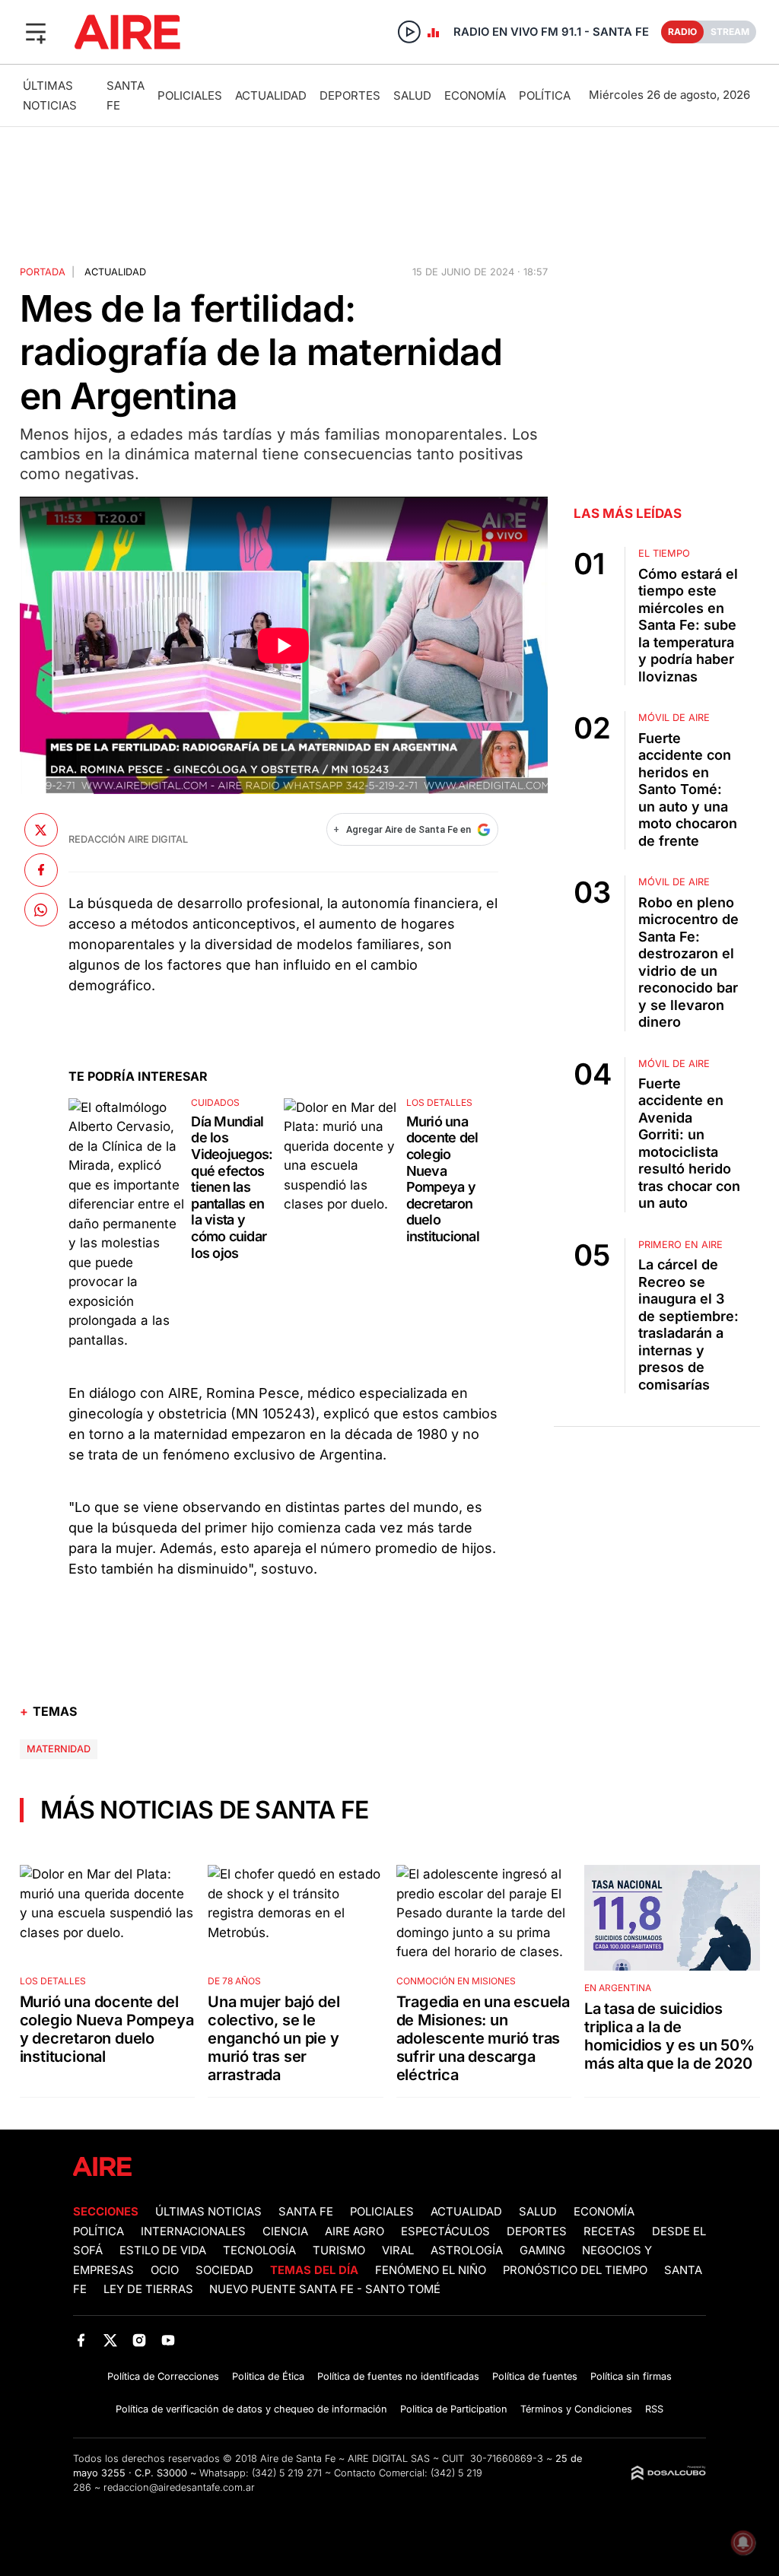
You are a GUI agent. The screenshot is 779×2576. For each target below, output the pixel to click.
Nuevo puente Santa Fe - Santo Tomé (325, 2289)
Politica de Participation (454, 2409)
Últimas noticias (208, 2212)
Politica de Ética (268, 2376)
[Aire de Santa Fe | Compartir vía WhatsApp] (41, 910)
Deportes (350, 95)
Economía (475, 95)
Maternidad (59, 1749)
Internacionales (193, 2231)
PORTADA (43, 272)
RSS (654, 2409)
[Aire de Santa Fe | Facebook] (81, 2340)
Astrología (467, 2250)
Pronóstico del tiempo (575, 2270)
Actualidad (271, 95)
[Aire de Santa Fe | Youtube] (169, 2340)
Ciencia (285, 2231)
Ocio (165, 2270)
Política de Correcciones (163, 2376)
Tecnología (259, 2250)
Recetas (609, 2231)
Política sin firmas (631, 2376)
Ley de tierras (150, 2289)
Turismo (339, 2250)
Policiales (190, 95)
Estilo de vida (163, 2250)
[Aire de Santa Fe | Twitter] (110, 2340)
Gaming (542, 2250)
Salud (412, 95)
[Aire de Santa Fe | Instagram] (140, 2340)
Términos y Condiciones (576, 2409)
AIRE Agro (355, 2231)
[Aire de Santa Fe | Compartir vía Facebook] (41, 870)
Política (545, 95)
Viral (398, 2250)
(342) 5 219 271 (287, 2473)
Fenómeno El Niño (431, 2270)
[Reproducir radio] (409, 32)
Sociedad (224, 2270)
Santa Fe (306, 2212)
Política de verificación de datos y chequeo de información (251, 2409)
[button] (36, 32)
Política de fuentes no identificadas (398, 2376)
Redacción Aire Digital (128, 839)
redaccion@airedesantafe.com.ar (179, 2487)
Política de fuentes (535, 2376)
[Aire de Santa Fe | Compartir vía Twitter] (41, 830)
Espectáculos (445, 2231)
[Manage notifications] (743, 2543)
